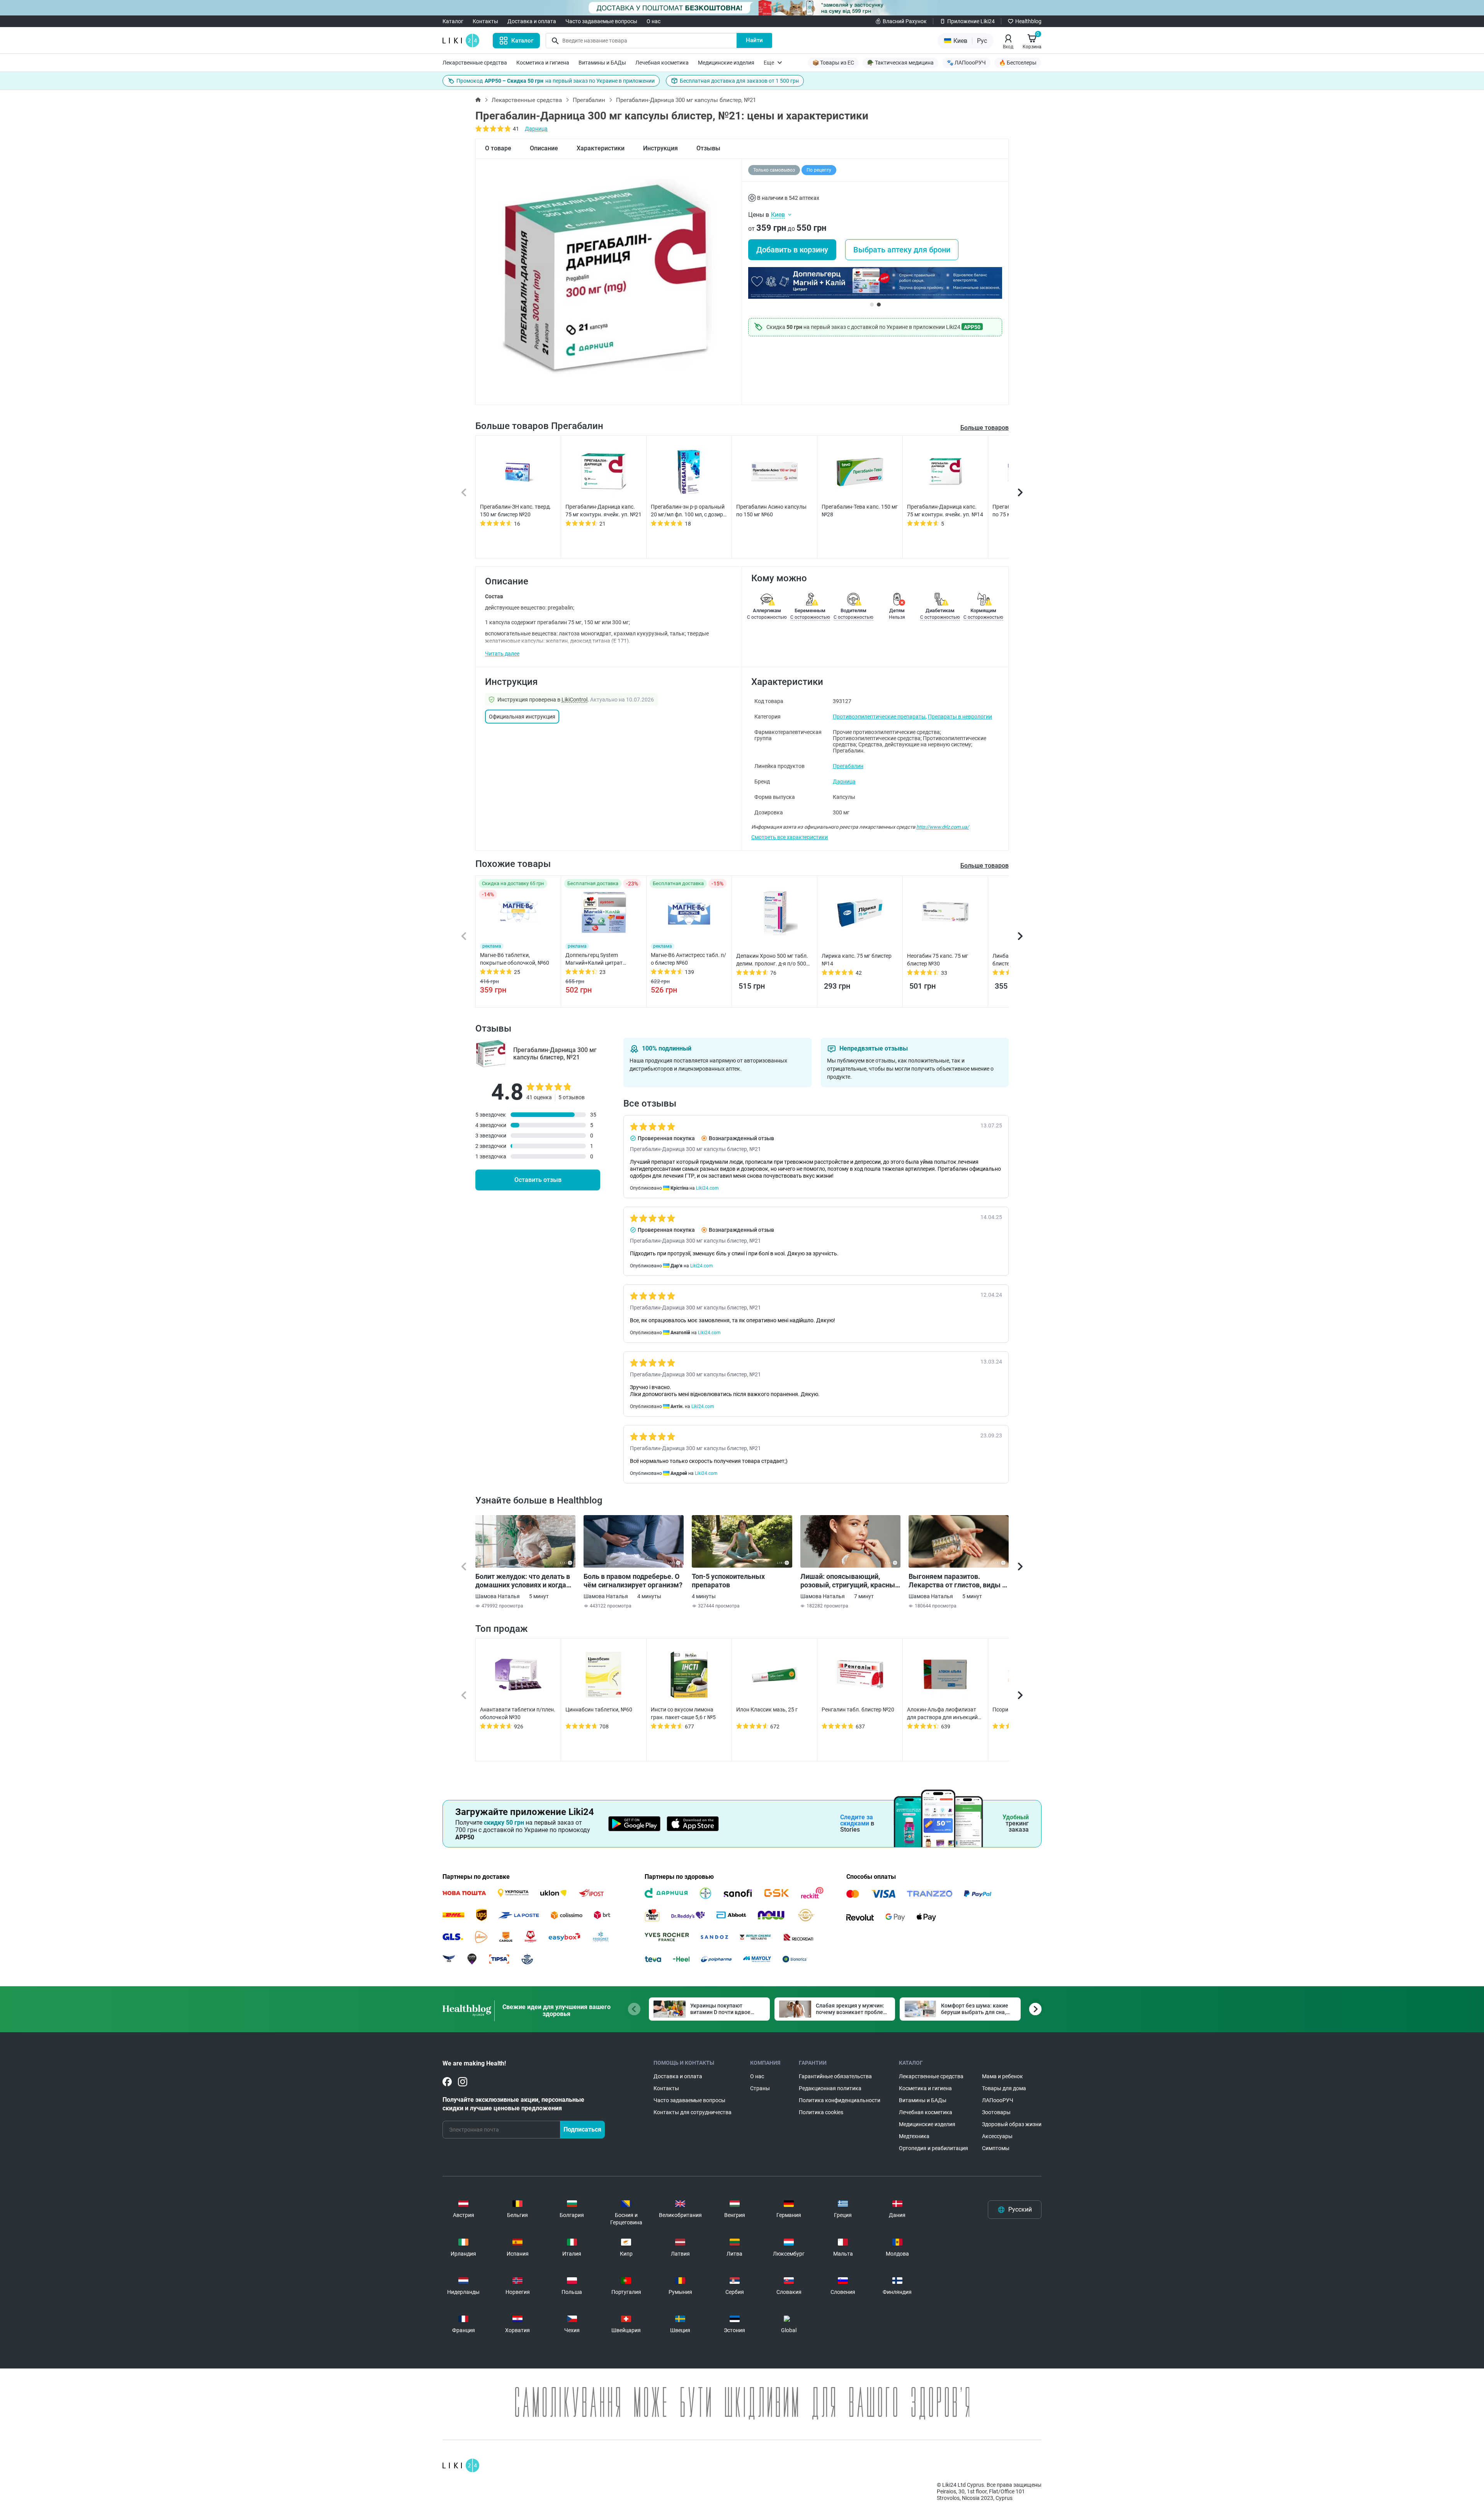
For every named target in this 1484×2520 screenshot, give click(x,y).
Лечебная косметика (662, 63)
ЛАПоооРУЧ (998, 2100)
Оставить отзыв (538, 1180)
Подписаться (582, 2129)
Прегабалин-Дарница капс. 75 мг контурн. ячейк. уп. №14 (945, 511)
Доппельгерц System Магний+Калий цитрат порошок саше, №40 (594, 959)
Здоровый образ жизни (1012, 2124)
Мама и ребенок (1002, 2076)
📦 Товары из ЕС (833, 63)
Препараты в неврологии (960, 717)
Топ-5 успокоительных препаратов (728, 1581)
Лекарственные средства (475, 63)
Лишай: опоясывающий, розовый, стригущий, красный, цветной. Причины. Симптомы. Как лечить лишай (850, 1581)
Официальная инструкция (522, 717)
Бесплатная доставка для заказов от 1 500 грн (739, 81)
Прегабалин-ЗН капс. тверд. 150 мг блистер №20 (516, 511)
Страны (760, 2088)
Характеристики (601, 148)
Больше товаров (985, 428)
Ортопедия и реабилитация (933, 2148)
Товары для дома (1004, 2088)
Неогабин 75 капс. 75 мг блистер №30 (938, 960)
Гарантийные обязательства (835, 2076)
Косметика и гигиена (543, 63)
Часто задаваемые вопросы (601, 21)
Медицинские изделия (726, 63)
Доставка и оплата (532, 21)
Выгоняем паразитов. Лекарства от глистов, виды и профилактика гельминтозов (957, 1581)
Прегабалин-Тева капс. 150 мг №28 (860, 511)
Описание (544, 148)
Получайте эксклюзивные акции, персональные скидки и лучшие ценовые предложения (513, 2104)
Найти (754, 40)
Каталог (453, 21)
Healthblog (1028, 21)
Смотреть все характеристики (790, 837)
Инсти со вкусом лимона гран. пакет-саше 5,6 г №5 (683, 1713)
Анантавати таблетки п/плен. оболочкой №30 (518, 1713)
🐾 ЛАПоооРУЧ (966, 63)
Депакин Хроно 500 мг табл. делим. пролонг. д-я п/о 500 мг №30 (772, 960)
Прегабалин (589, 100)
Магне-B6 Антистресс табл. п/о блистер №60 (688, 959)
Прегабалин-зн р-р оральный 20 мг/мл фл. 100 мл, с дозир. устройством (688, 511)
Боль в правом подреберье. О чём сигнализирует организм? (633, 1581)
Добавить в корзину (792, 250)
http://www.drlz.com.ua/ (943, 827)
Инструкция (660, 148)
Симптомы (996, 2148)
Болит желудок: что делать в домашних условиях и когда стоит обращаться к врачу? (523, 1581)
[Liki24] (461, 2466)
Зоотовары (996, 2112)
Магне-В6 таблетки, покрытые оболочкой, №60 (515, 959)
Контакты (485, 21)
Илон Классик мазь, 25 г (767, 1710)
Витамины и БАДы (602, 63)
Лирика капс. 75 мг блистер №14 (857, 960)
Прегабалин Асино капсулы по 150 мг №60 (771, 511)
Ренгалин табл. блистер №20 (858, 1710)
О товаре (498, 148)
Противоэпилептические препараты (879, 717)
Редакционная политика (830, 2088)
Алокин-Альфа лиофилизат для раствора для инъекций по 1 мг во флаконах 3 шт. (942, 1714)
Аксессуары (997, 2136)
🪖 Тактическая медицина (900, 63)
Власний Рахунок (905, 21)
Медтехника (914, 2136)
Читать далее (502, 654)
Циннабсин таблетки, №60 (599, 1710)
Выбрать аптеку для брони (902, 250)
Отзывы (708, 148)
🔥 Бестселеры (1018, 63)
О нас (654, 21)
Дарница (536, 129)
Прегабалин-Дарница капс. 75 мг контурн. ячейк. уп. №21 (603, 511)
